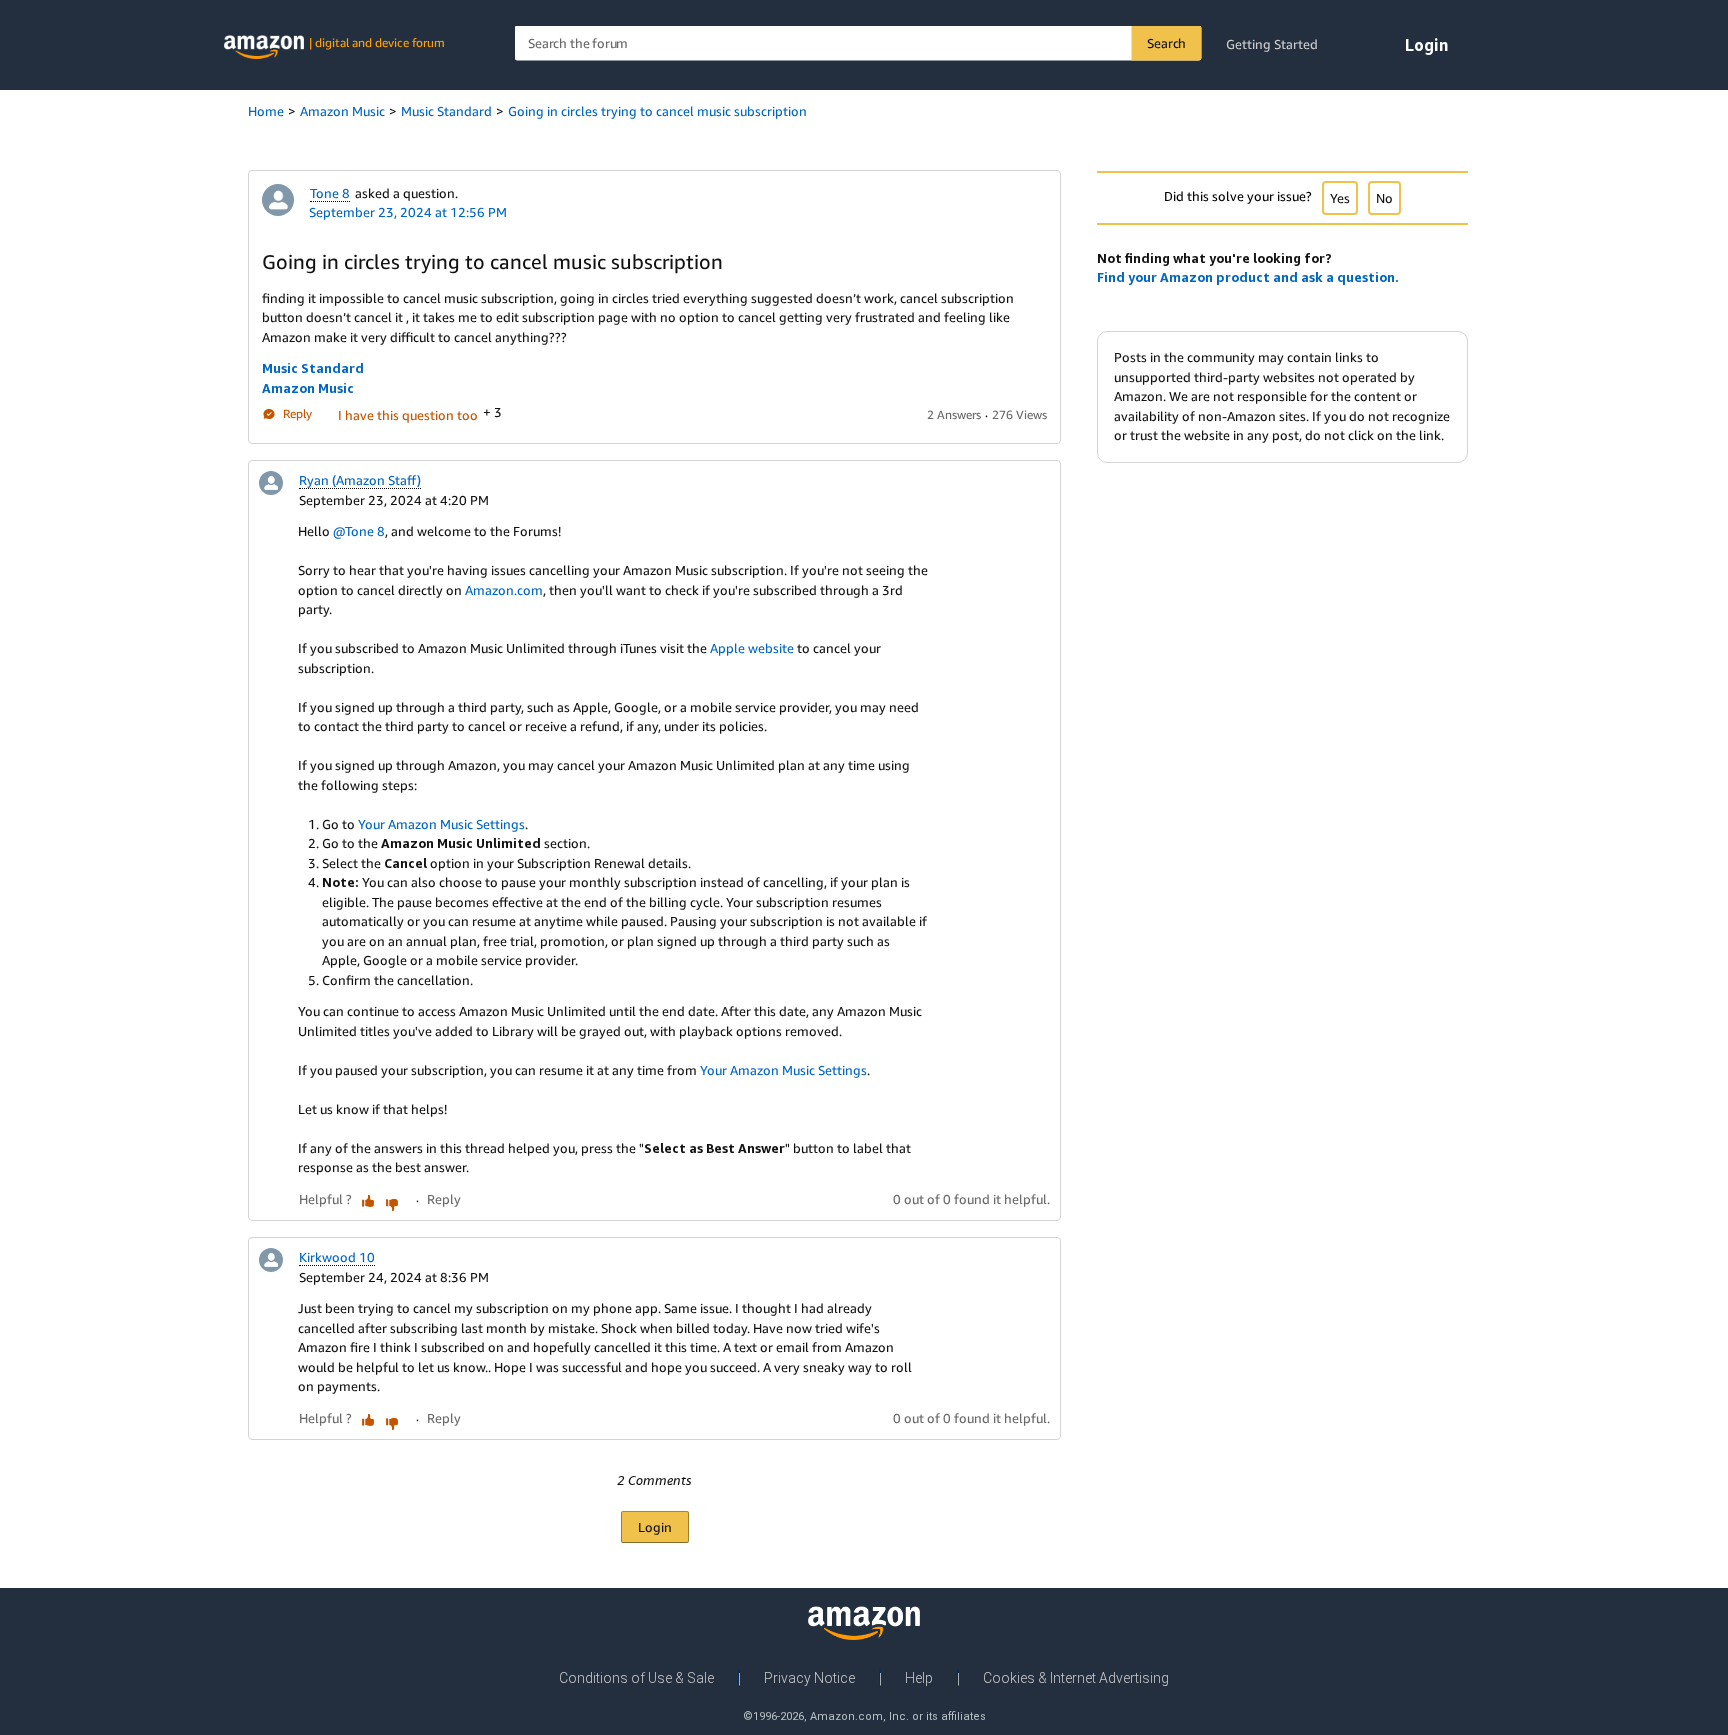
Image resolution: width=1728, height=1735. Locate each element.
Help (919, 1678)
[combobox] (858, 43)
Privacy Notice (809, 1678)
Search (1166, 43)
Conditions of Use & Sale (636, 1678)
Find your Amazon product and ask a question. (1248, 277)
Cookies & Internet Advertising (1076, 1678)
